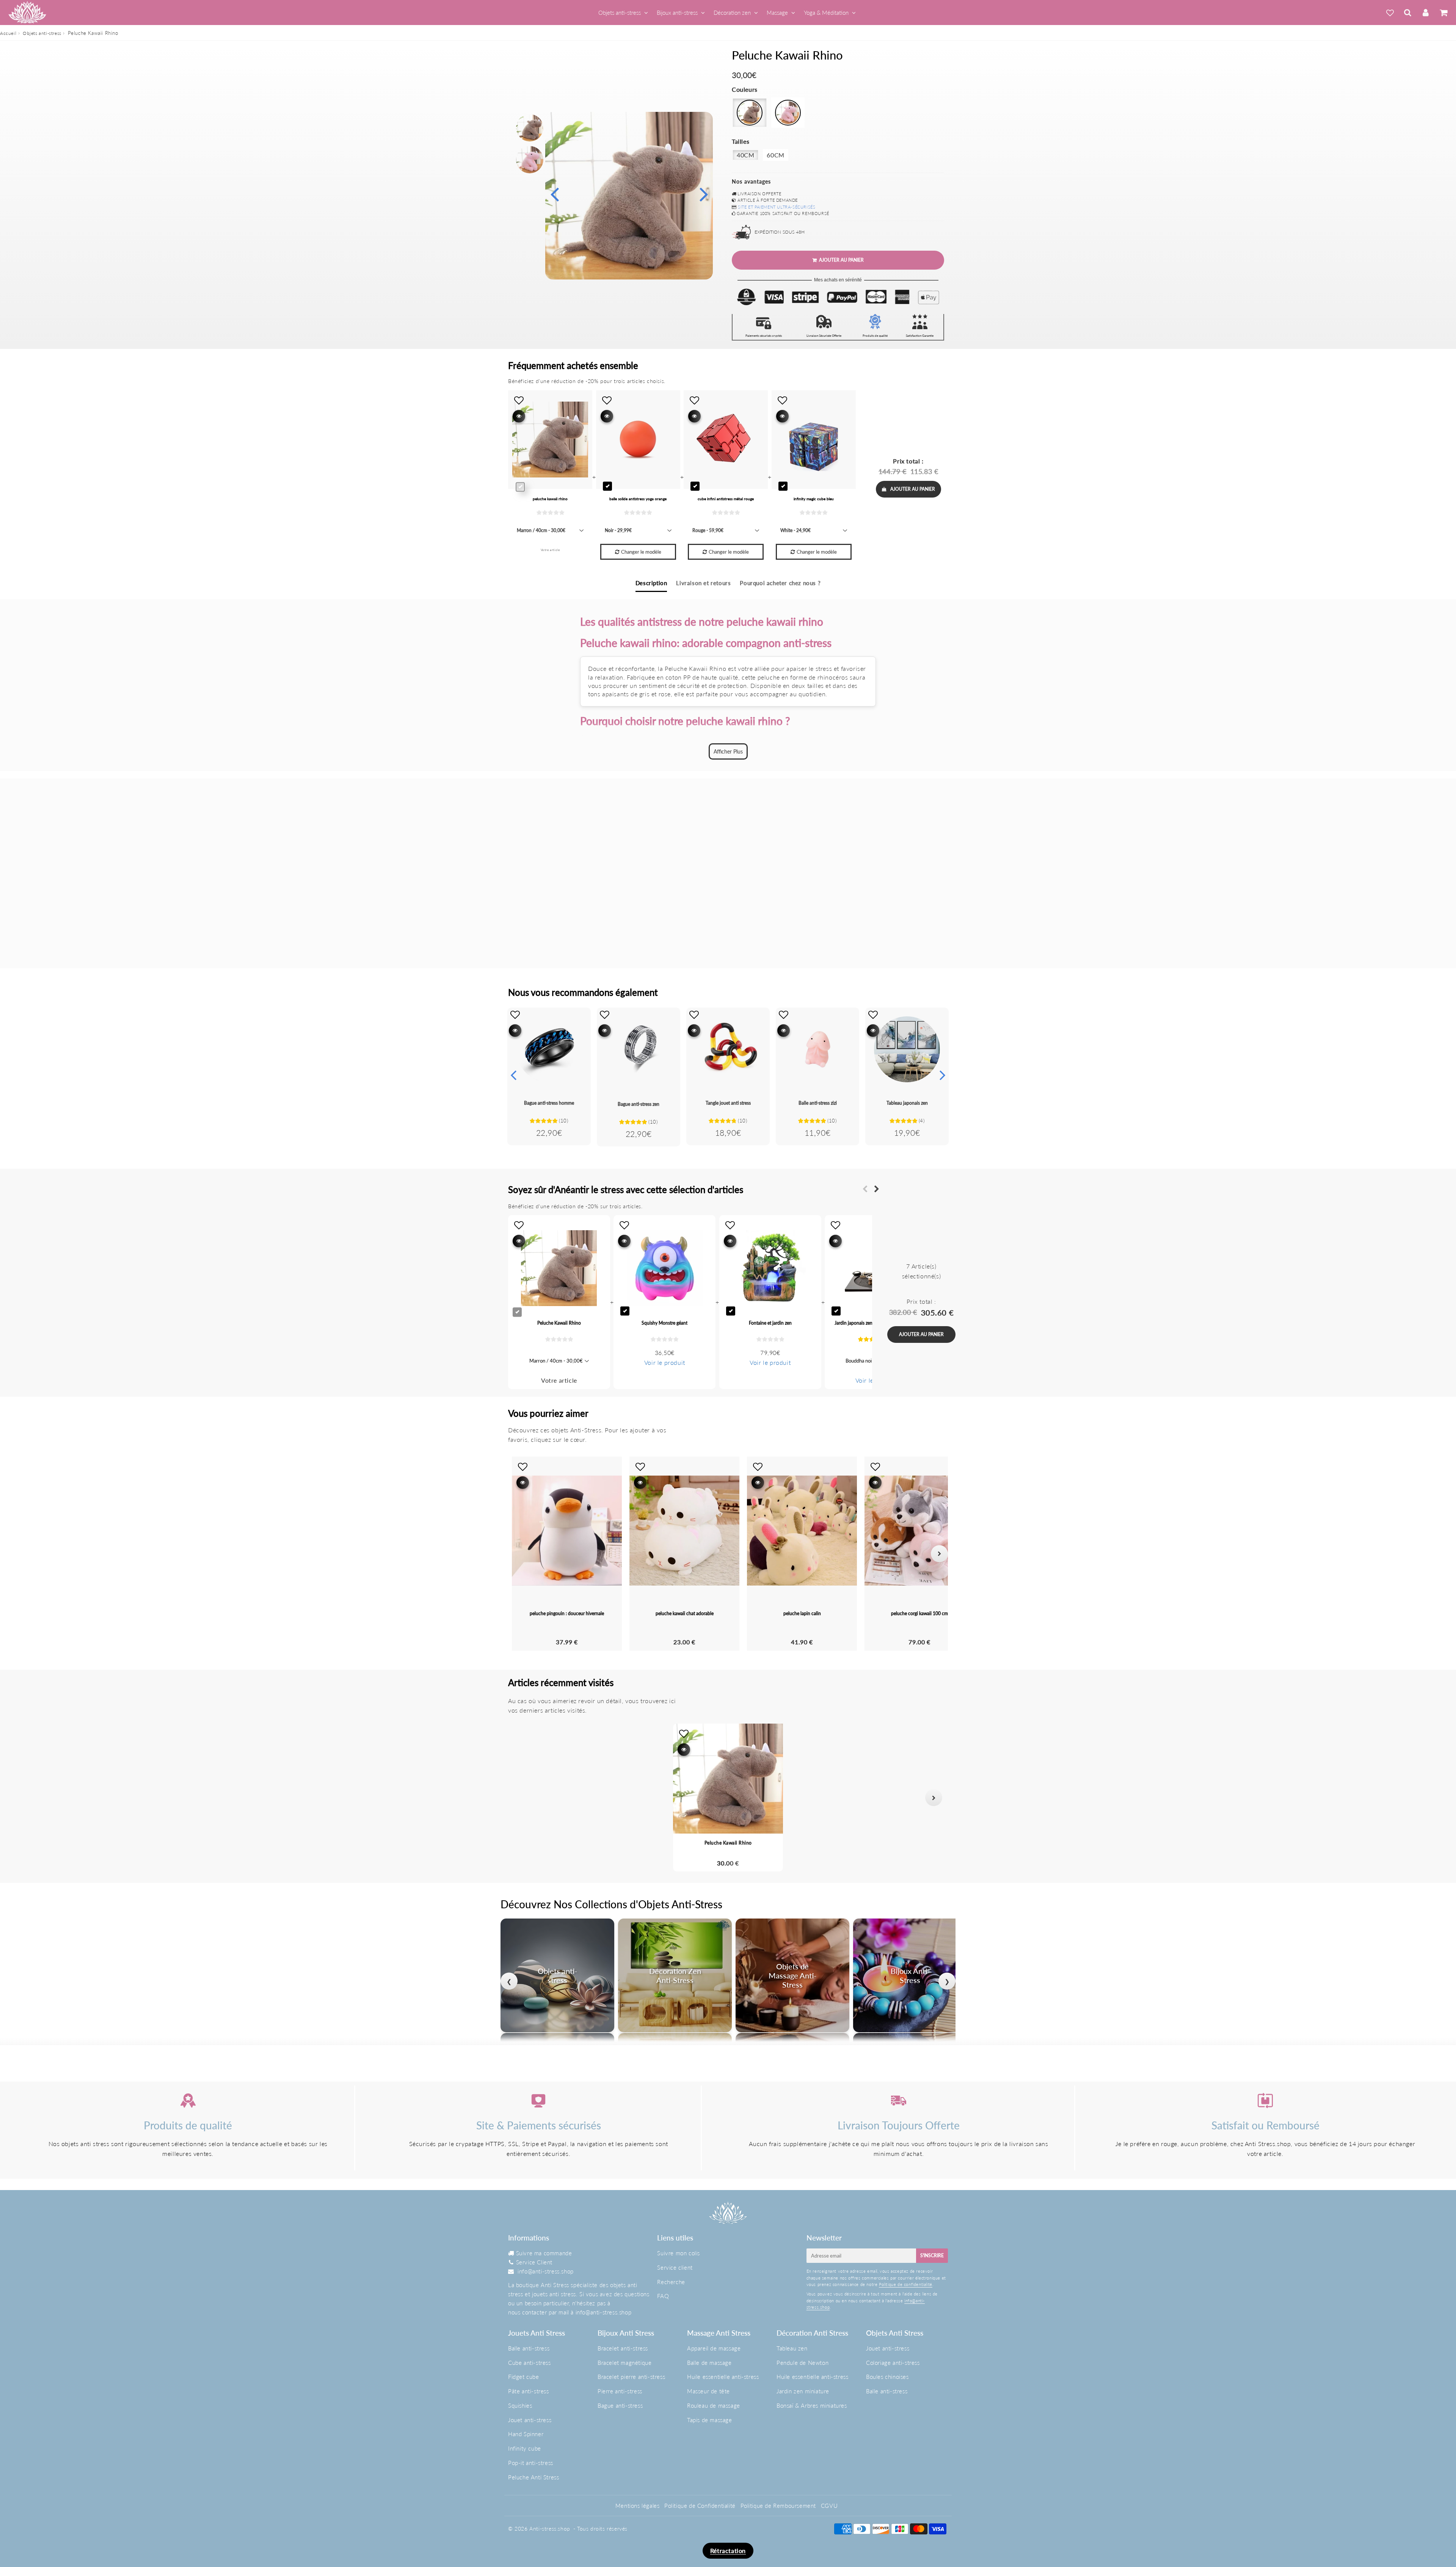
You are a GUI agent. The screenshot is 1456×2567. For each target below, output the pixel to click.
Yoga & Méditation (826, 13)
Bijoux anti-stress (677, 13)
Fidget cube (524, 2377)
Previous (554, 194)
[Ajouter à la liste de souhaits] (515, 1014)
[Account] (1425, 13)
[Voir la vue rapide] (515, 1031)
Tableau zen (792, 2348)
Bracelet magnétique (624, 2363)
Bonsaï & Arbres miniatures (812, 2405)
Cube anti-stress (530, 2363)
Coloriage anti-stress (893, 2363)
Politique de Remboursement (778, 2506)
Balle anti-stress (529, 2348)
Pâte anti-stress (529, 2391)
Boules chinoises (887, 2377)
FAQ (663, 2296)
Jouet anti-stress (530, 2420)
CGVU (829, 2506)
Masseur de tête (708, 2391)
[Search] (1408, 13)
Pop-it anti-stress (531, 2463)
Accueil (8, 33)
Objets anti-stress (620, 13)
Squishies (520, 2405)
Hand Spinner (526, 2434)
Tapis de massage (710, 2420)
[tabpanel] (530, 128)
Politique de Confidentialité (700, 2506)
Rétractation (728, 2551)
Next (704, 194)
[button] (522, 1798)
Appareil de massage (714, 2348)
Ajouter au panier (913, 489)
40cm (745, 155)
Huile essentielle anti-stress (723, 2377)
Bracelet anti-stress (623, 2348)
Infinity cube (525, 2448)
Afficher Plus (728, 751)
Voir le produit (665, 1362)
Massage (777, 13)
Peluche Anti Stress (533, 2477)
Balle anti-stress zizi (818, 1103)
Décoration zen (732, 13)
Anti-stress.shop (550, 2529)
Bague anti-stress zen (639, 1104)
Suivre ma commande (544, 2253)
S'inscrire (932, 2255)
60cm (775, 155)
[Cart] (1443, 13)
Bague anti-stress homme (549, 1103)
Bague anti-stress (620, 2405)
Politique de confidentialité (906, 2284)
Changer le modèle (641, 552)
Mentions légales (638, 2506)
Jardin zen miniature (803, 2391)
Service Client (534, 2262)
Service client (675, 2267)
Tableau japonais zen (907, 1103)
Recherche (671, 2282)
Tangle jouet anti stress (728, 1103)
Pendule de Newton (803, 2363)
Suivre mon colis (679, 2253)
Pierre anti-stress (620, 2391)
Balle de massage (709, 2363)
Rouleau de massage (714, 2405)
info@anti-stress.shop (546, 2271)
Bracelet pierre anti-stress (631, 2377)
